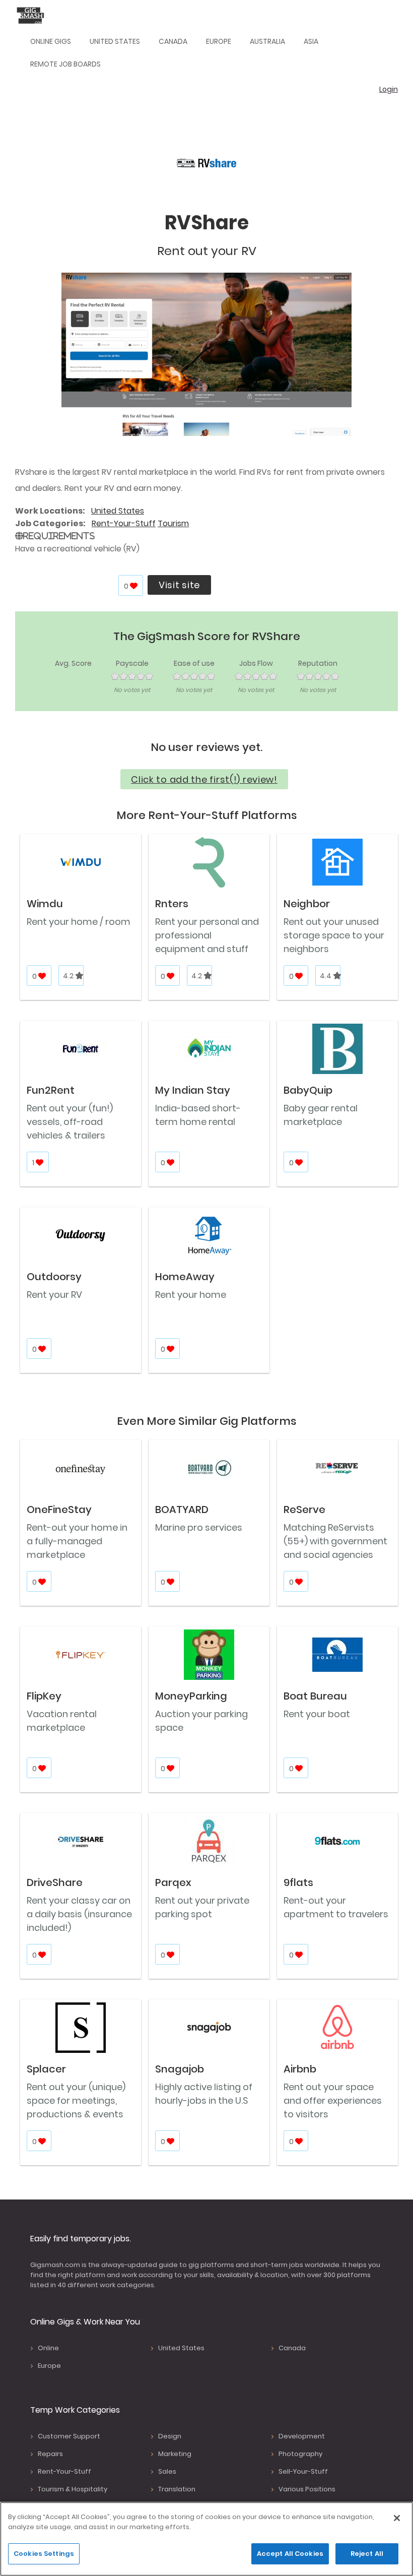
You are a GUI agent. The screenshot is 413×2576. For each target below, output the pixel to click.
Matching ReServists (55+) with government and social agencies (335, 1541)
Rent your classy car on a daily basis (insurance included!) (79, 1914)
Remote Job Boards (65, 64)
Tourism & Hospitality (73, 2489)
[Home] (33, 15)
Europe (219, 41)
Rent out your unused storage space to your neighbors (334, 935)
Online (48, 2348)
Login (389, 89)
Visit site (179, 585)
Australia (267, 41)
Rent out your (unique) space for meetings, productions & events (76, 2100)
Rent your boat (317, 1714)
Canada (173, 41)
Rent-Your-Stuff (124, 523)
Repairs (50, 2454)
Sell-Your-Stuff (303, 2471)
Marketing (175, 2454)
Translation (177, 2489)
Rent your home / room (79, 922)
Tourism (173, 523)
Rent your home (191, 1295)
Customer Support (69, 2436)
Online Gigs (51, 41)
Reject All (367, 2554)
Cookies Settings (44, 2554)
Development (302, 2436)
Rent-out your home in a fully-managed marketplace (77, 1541)
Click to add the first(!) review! (204, 779)
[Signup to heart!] (134, 586)
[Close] (397, 2518)
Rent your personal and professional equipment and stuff (207, 935)
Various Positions (307, 2489)
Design (170, 2436)
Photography (300, 2454)
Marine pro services (199, 1527)
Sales (167, 2471)
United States (115, 41)
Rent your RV (54, 1295)
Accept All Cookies (290, 2554)
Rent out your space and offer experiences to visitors (333, 2100)
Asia (311, 41)
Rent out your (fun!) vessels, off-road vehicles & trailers (70, 1122)
